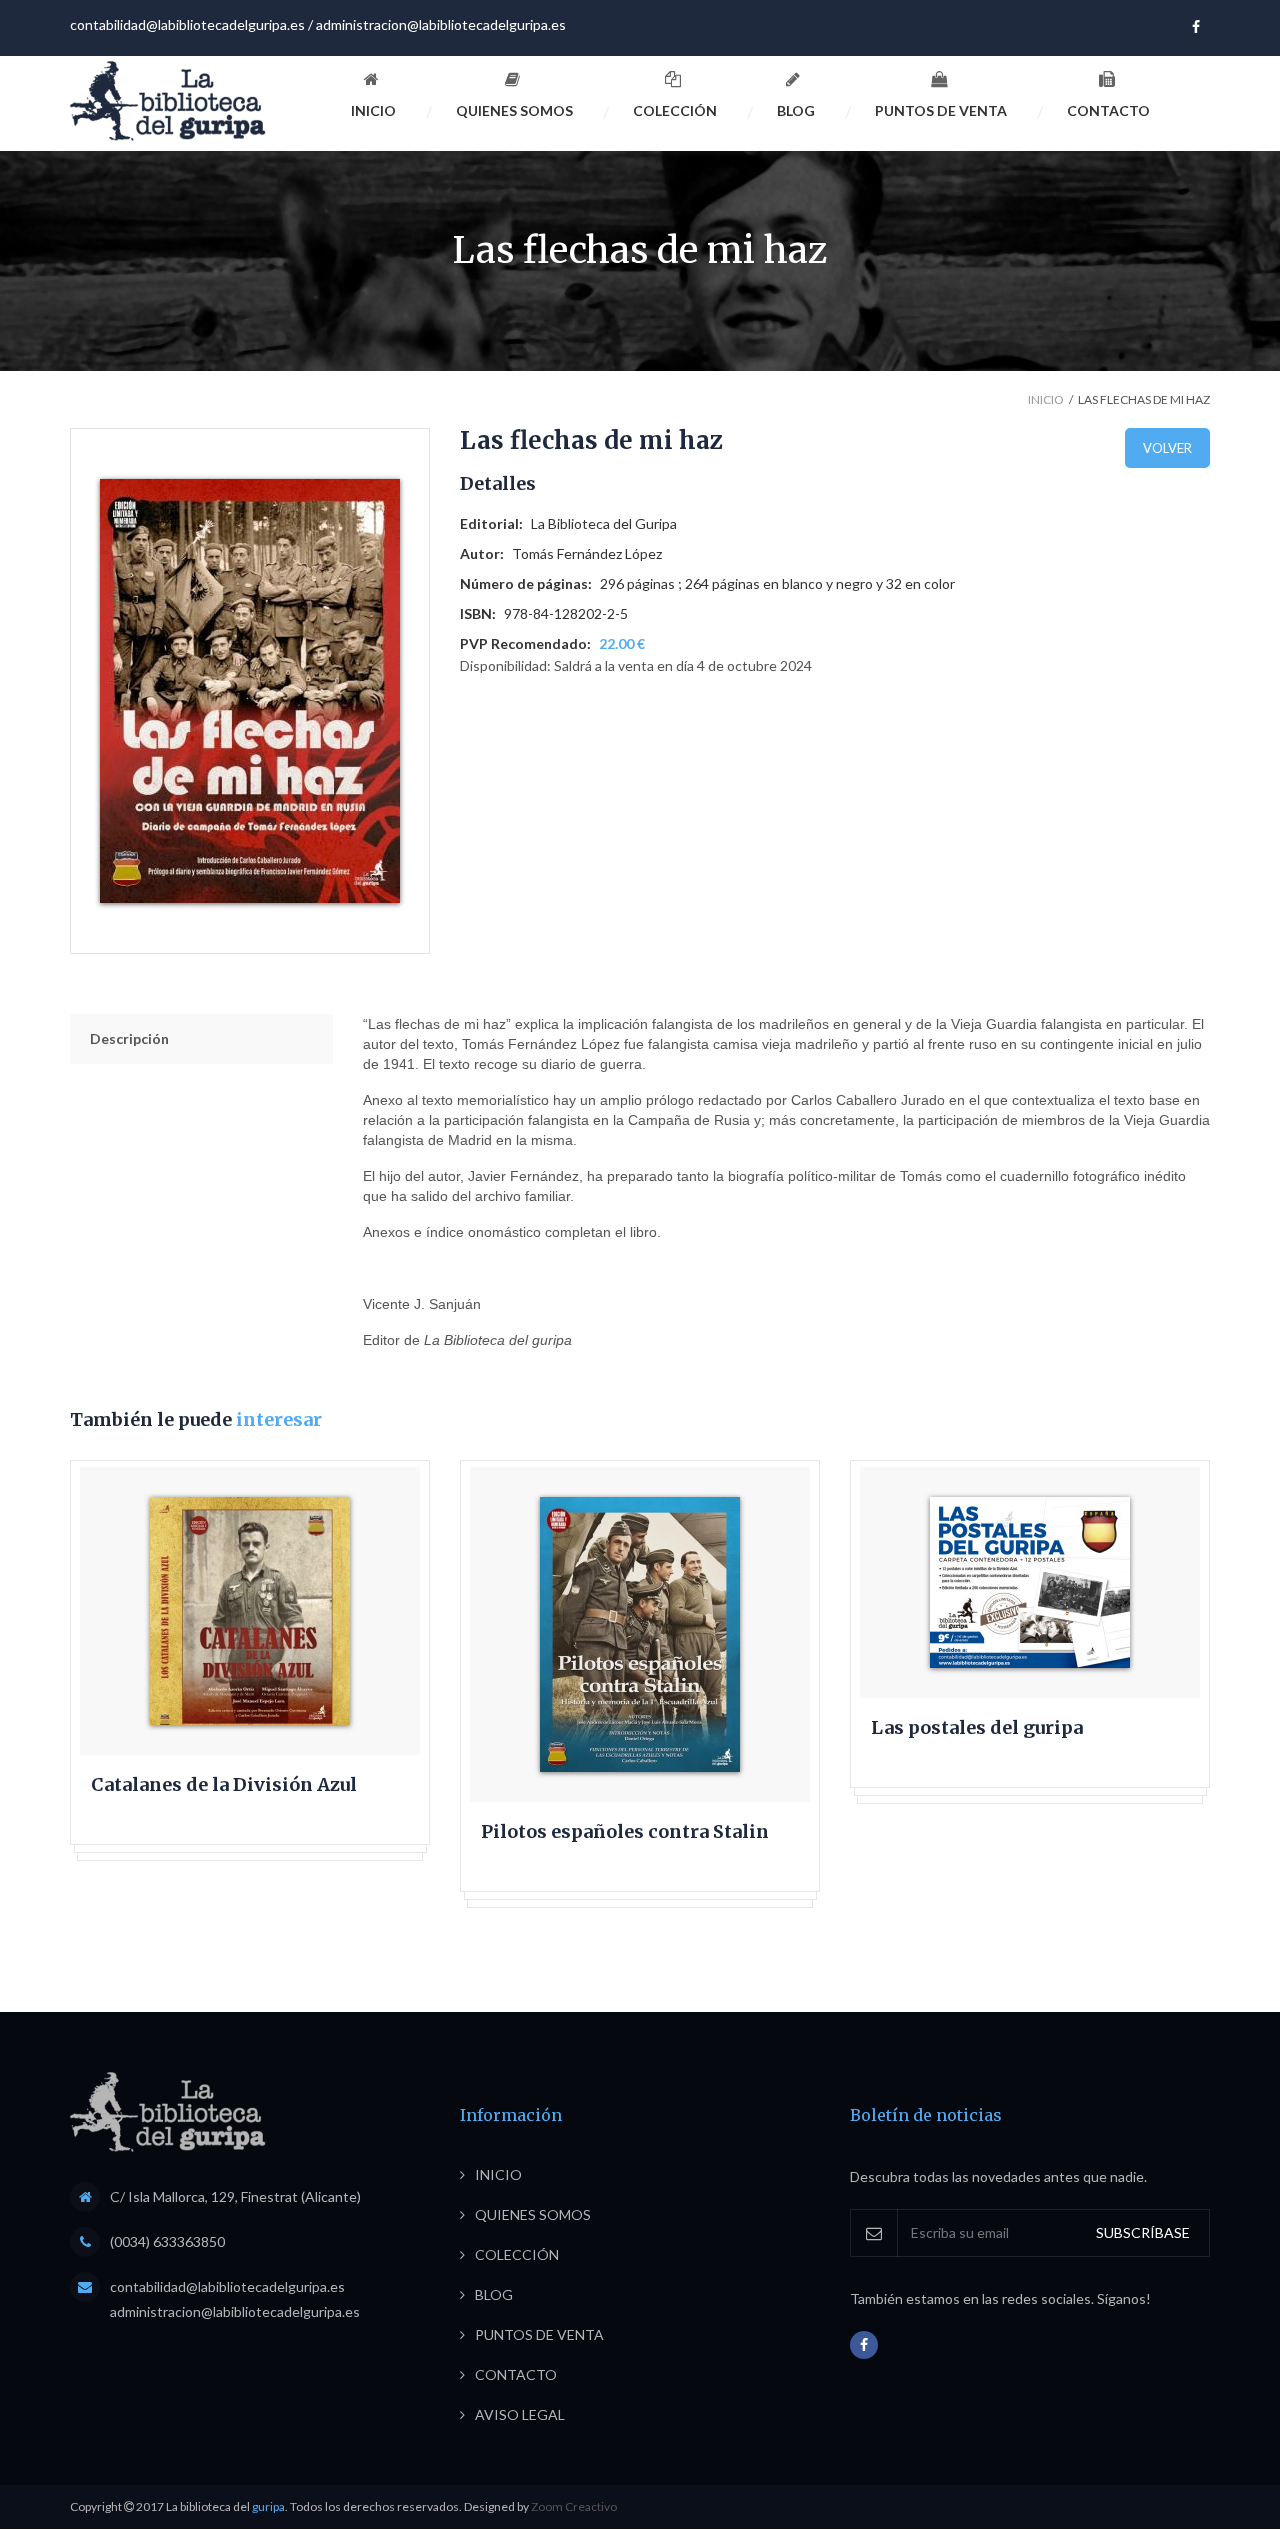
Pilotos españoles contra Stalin (625, 1832)
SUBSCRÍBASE (1143, 2232)
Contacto (1108, 110)
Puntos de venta (941, 110)
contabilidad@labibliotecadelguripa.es (187, 24)
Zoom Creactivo (574, 2506)
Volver (1167, 448)
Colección (675, 110)
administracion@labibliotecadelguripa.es (441, 24)
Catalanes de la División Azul (224, 1785)
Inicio (373, 110)
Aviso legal (520, 2414)
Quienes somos (514, 110)
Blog (796, 110)
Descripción (129, 1038)
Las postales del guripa (977, 1728)
